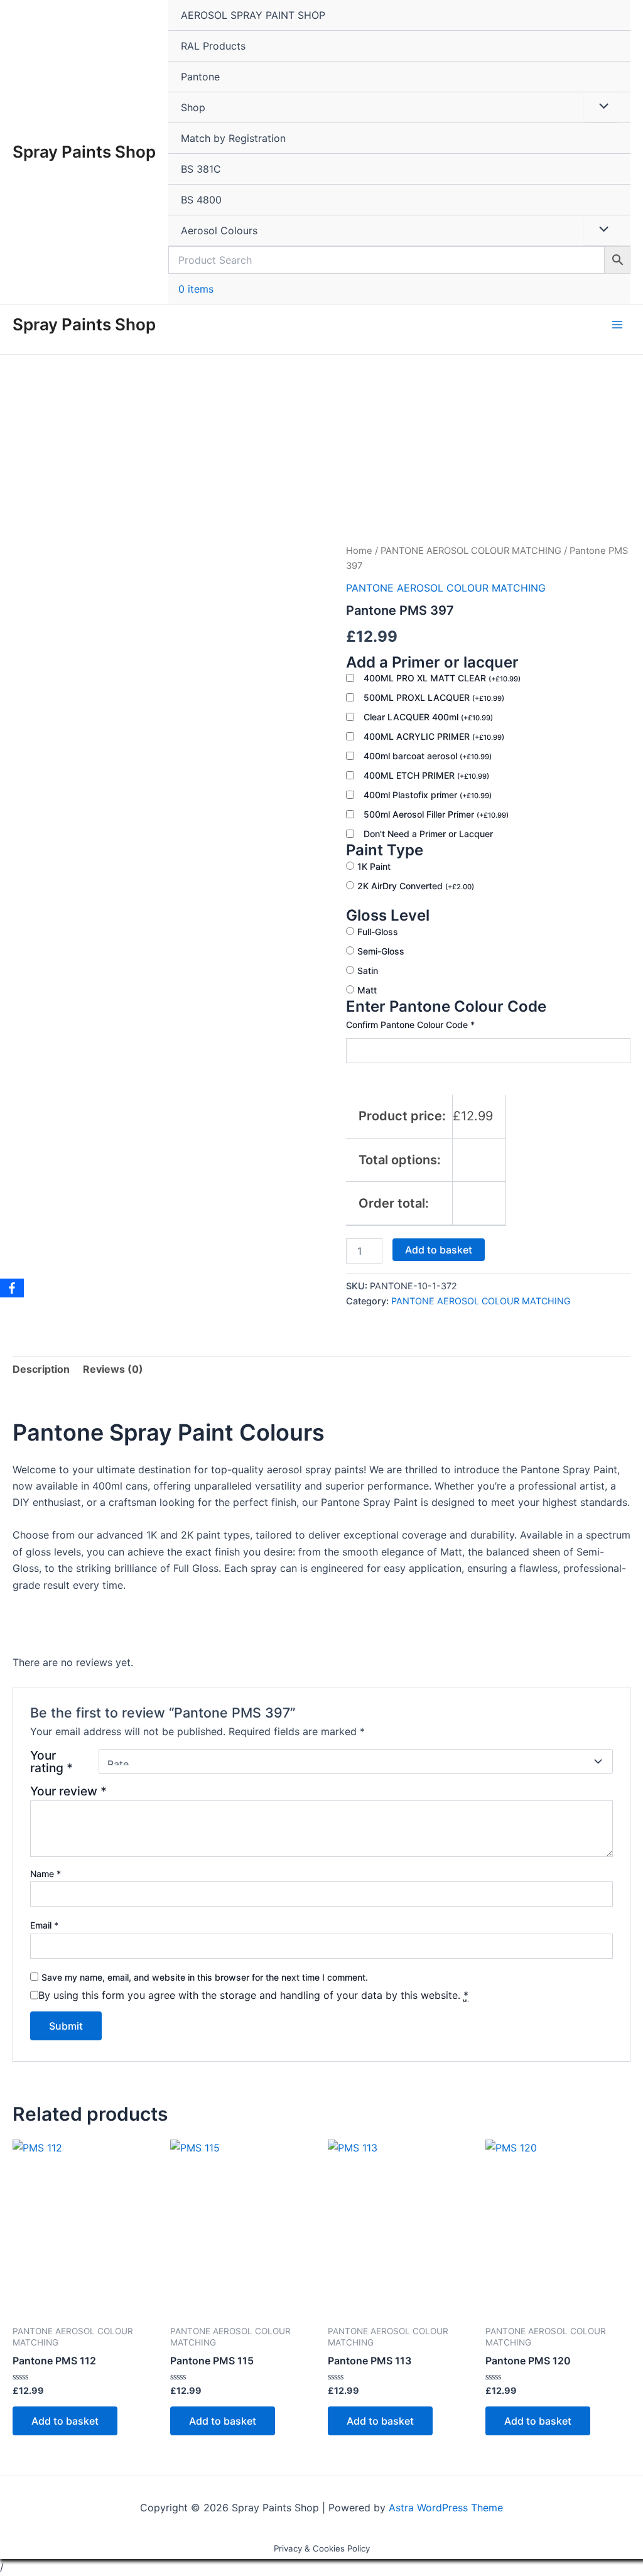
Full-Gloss (378, 932)
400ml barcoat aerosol (428, 756)
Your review (68, 1791)
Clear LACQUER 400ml (428, 717)
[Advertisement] (321, 449)
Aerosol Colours (219, 230)
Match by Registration (233, 138)
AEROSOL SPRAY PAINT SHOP (253, 15)
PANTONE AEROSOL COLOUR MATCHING (471, 551)
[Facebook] (12, 1288)
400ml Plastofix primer (428, 795)
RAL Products (213, 46)
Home (359, 551)
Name (46, 1874)
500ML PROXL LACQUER (434, 697)
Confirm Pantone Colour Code (410, 1025)
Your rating (51, 1762)
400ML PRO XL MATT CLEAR (442, 678)
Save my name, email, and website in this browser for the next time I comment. (205, 1977)
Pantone (200, 77)
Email (44, 1925)
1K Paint (374, 866)
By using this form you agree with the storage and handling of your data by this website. (253, 1995)
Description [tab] (41, 1369)
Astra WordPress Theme (446, 2508)
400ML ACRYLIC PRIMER (434, 736)
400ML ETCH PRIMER (426, 775)
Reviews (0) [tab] (113, 1369)
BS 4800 (201, 200)
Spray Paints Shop (84, 152)
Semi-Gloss (381, 951)
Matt (367, 990)
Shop (193, 107)
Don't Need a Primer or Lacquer (428, 834)
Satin (368, 971)
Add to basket (439, 1250)
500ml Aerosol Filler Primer (436, 814)
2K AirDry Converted (416, 886)
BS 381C (201, 169)
